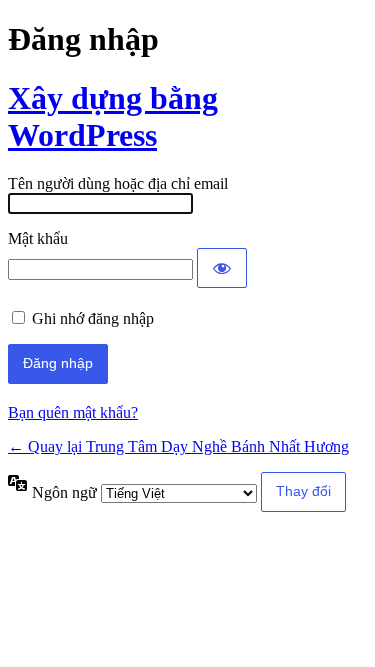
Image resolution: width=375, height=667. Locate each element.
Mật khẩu (38, 238)
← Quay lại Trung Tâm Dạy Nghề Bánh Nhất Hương (178, 446)
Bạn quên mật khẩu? (73, 412)
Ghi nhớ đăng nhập (93, 318)
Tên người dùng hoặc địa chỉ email (118, 183)
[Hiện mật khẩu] (222, 268)
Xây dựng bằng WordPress (113, 116)
